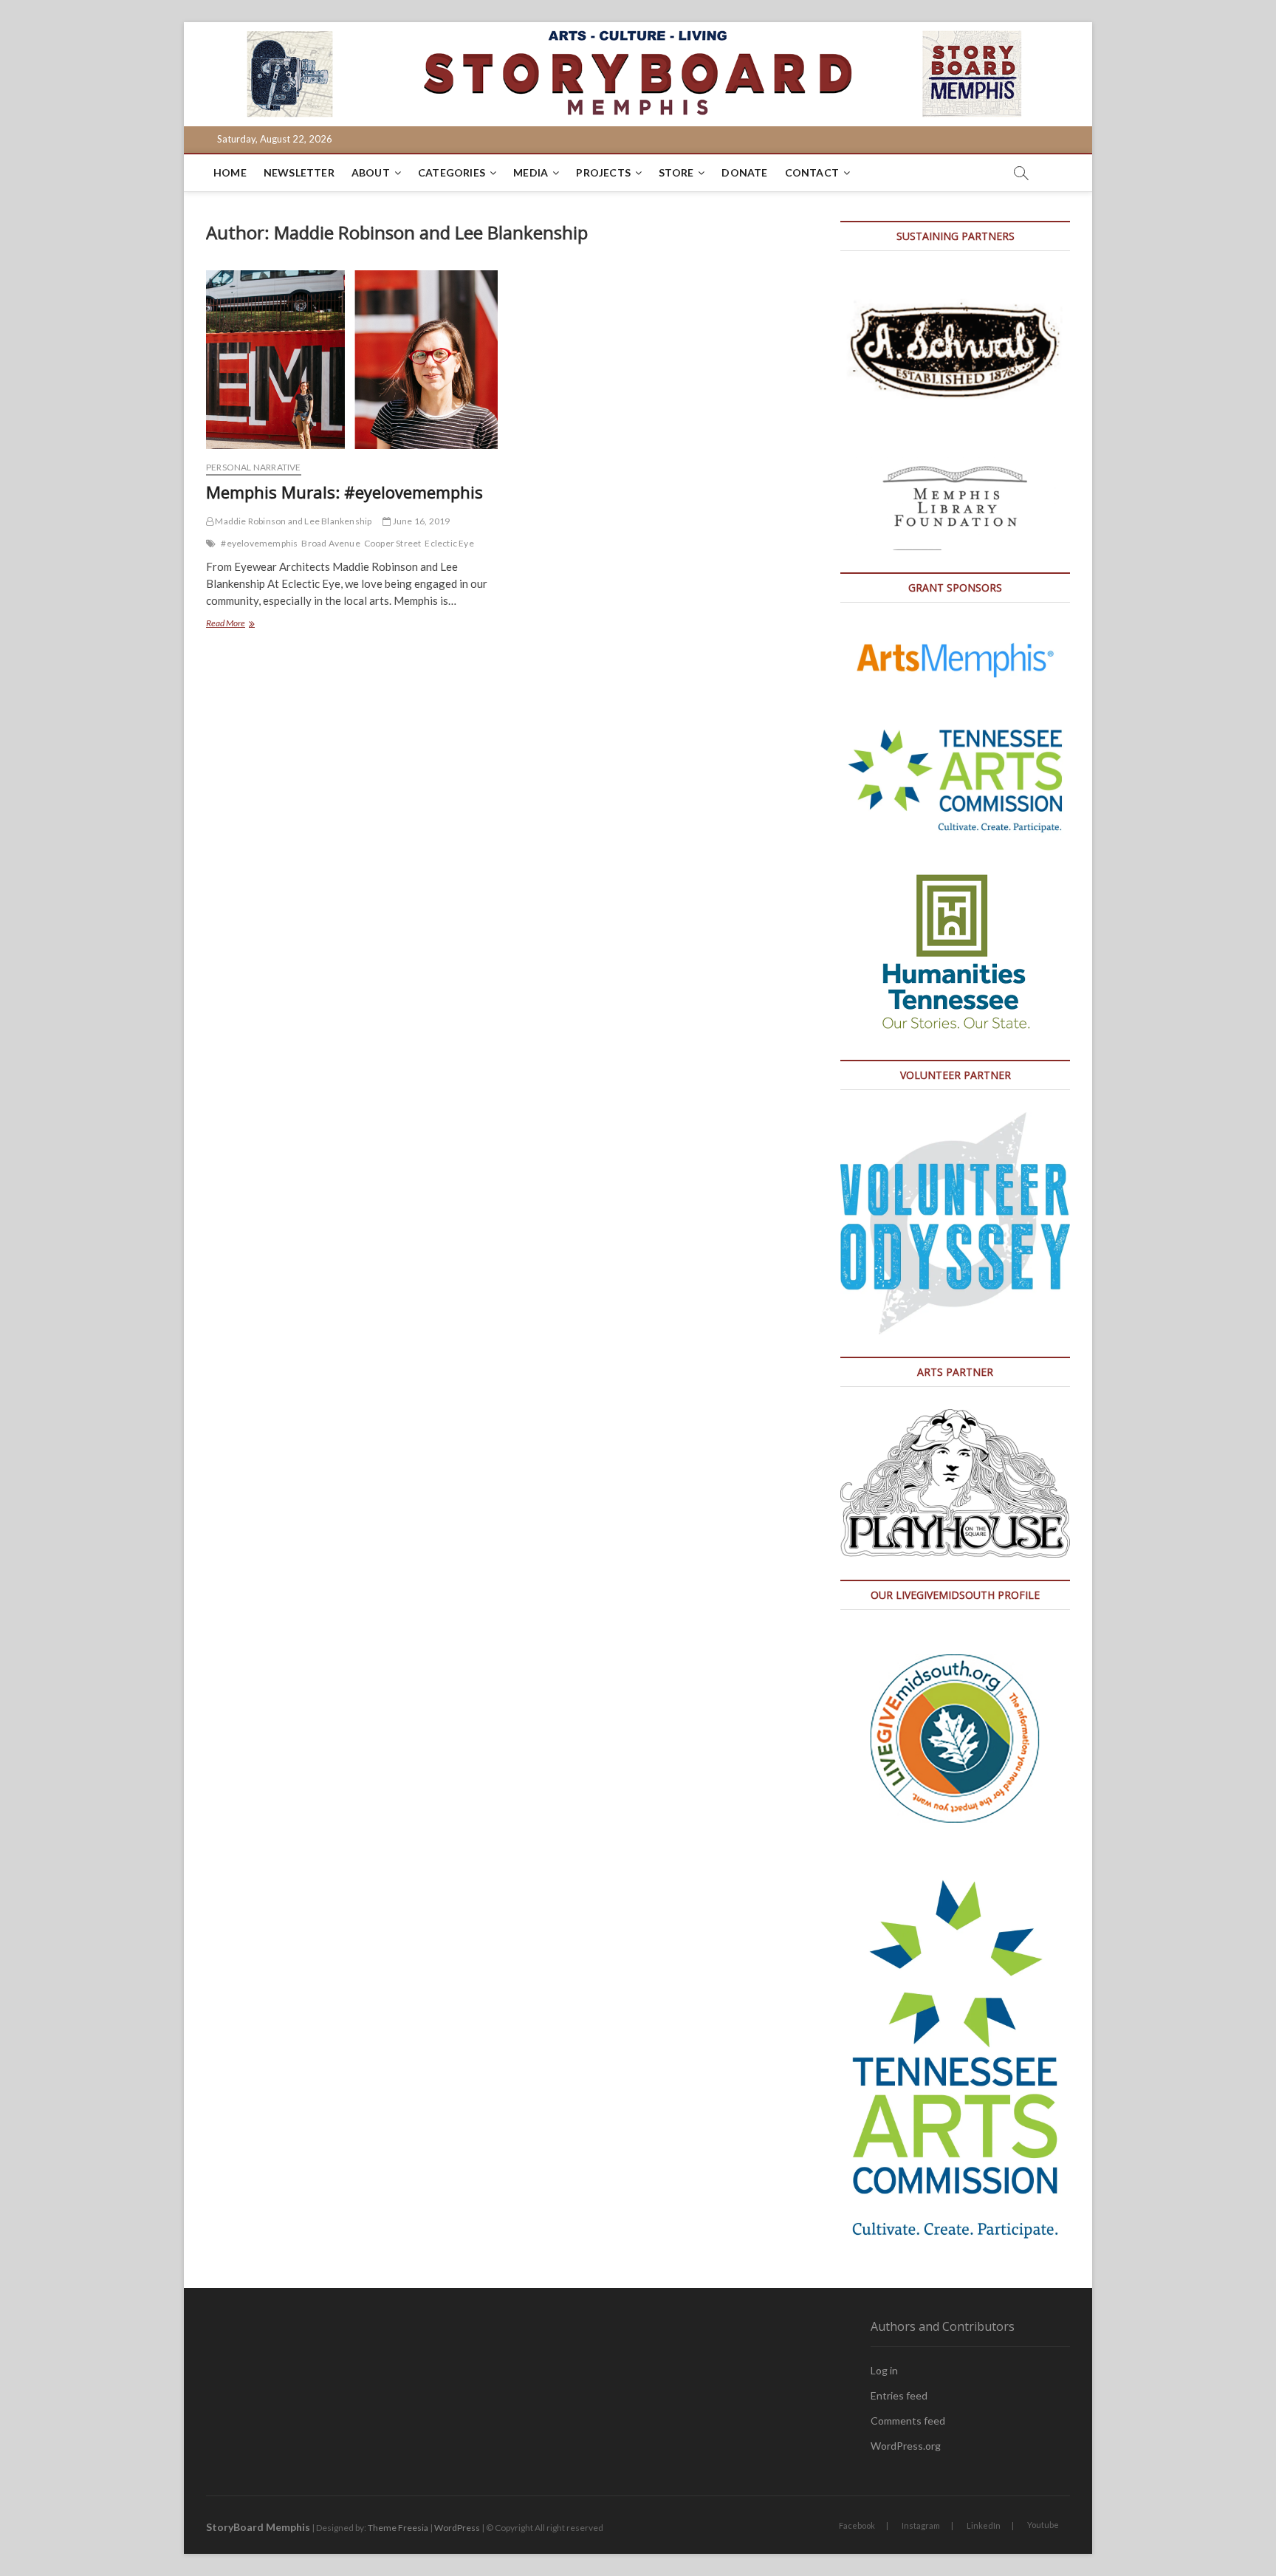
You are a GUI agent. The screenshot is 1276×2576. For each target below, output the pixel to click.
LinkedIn (984, 2525)
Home (230, 172)
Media (531, 172)
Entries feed (899, 2395)
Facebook (857, 2525)
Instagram (921, 2525)
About (371, 172)
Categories (452, 172)
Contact (812, 172)
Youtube (1043, 2525)
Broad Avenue (330, 543)
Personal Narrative (254, 467)
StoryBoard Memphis (258, 2527)
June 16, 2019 (421, 521)
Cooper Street (393, 543)
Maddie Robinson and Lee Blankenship (292, 521)
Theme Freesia (398, 2528)
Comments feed (908, 2421)
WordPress (457, 2528)
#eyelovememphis (259, 543)
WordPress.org (906, 2446)
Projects (603, 172)
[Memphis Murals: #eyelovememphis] (352, 360)
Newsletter (299, 172)
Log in (884, 2370)
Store (676, 172)
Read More (258, 624)
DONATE (744, 172)
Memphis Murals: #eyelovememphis (344, 492)
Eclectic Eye (449, 543)
